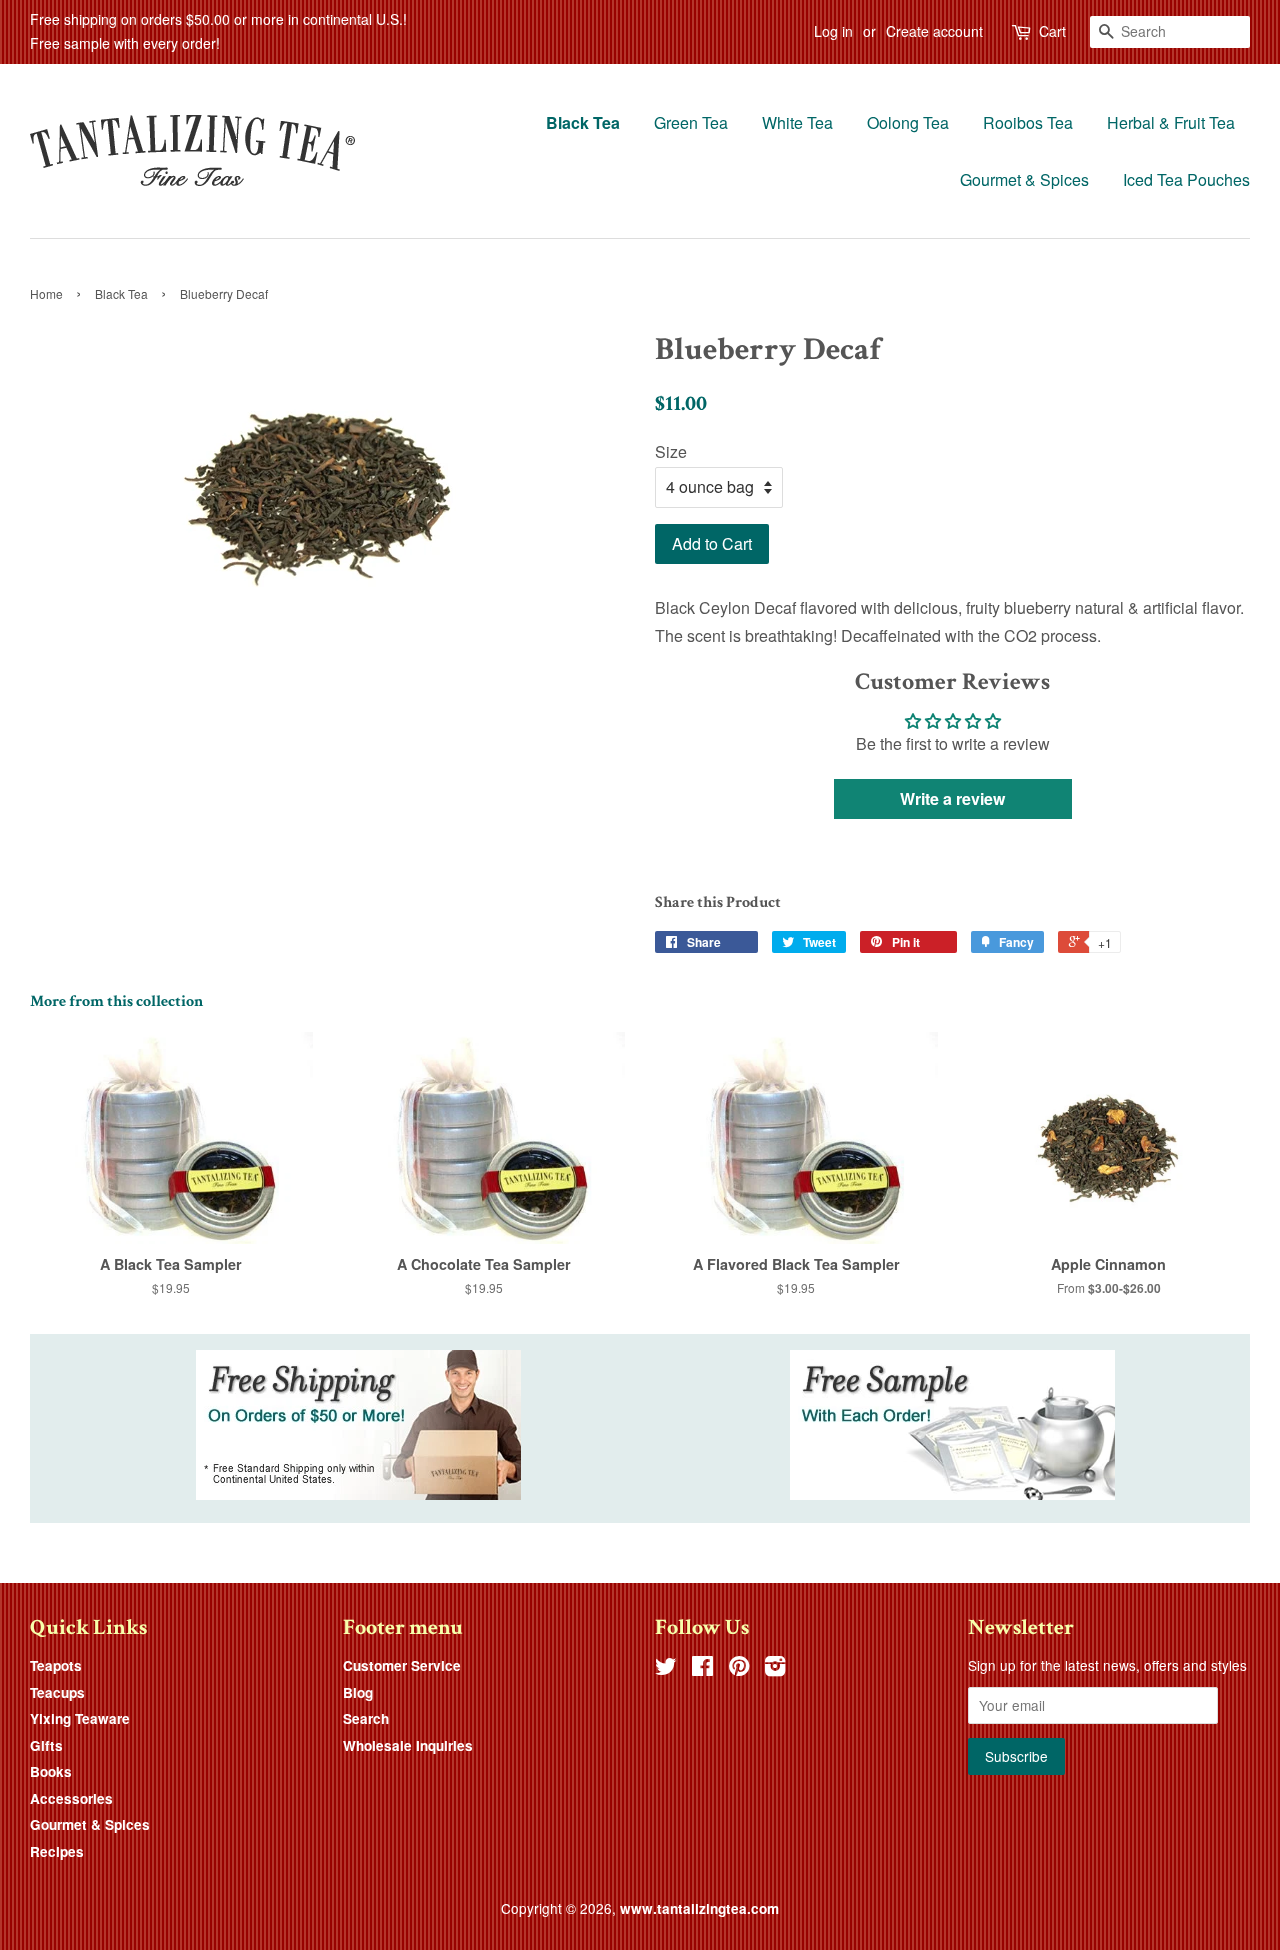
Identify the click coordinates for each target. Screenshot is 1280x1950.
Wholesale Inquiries (408, 1745)
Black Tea (583, 122)
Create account (934, 31)
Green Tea (691, 122)
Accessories (71, 1798)
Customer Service (402, 1665)
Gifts (46, 1745)
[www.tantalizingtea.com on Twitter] (666, 1669)
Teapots (56, 1665)
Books (51, 1771)
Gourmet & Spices (1024, 179)
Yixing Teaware (80, 1718)
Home (46, 293)
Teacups (57, 1692)
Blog (358, 1692)
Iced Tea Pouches (1186, 179)
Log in (833, 31)
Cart (1052, 31)
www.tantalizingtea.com (699, 1908)
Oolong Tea (908, 122)
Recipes (57, 1851)
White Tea (797, 122)
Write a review (952, 798)
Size (671, 451)
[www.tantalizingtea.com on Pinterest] (739, 1669)
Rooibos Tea (1028, 122)
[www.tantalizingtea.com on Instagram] (775, 1669)
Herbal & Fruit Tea (1171, 122)
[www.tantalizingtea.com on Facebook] (702, 1669)
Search (366, 1718)
